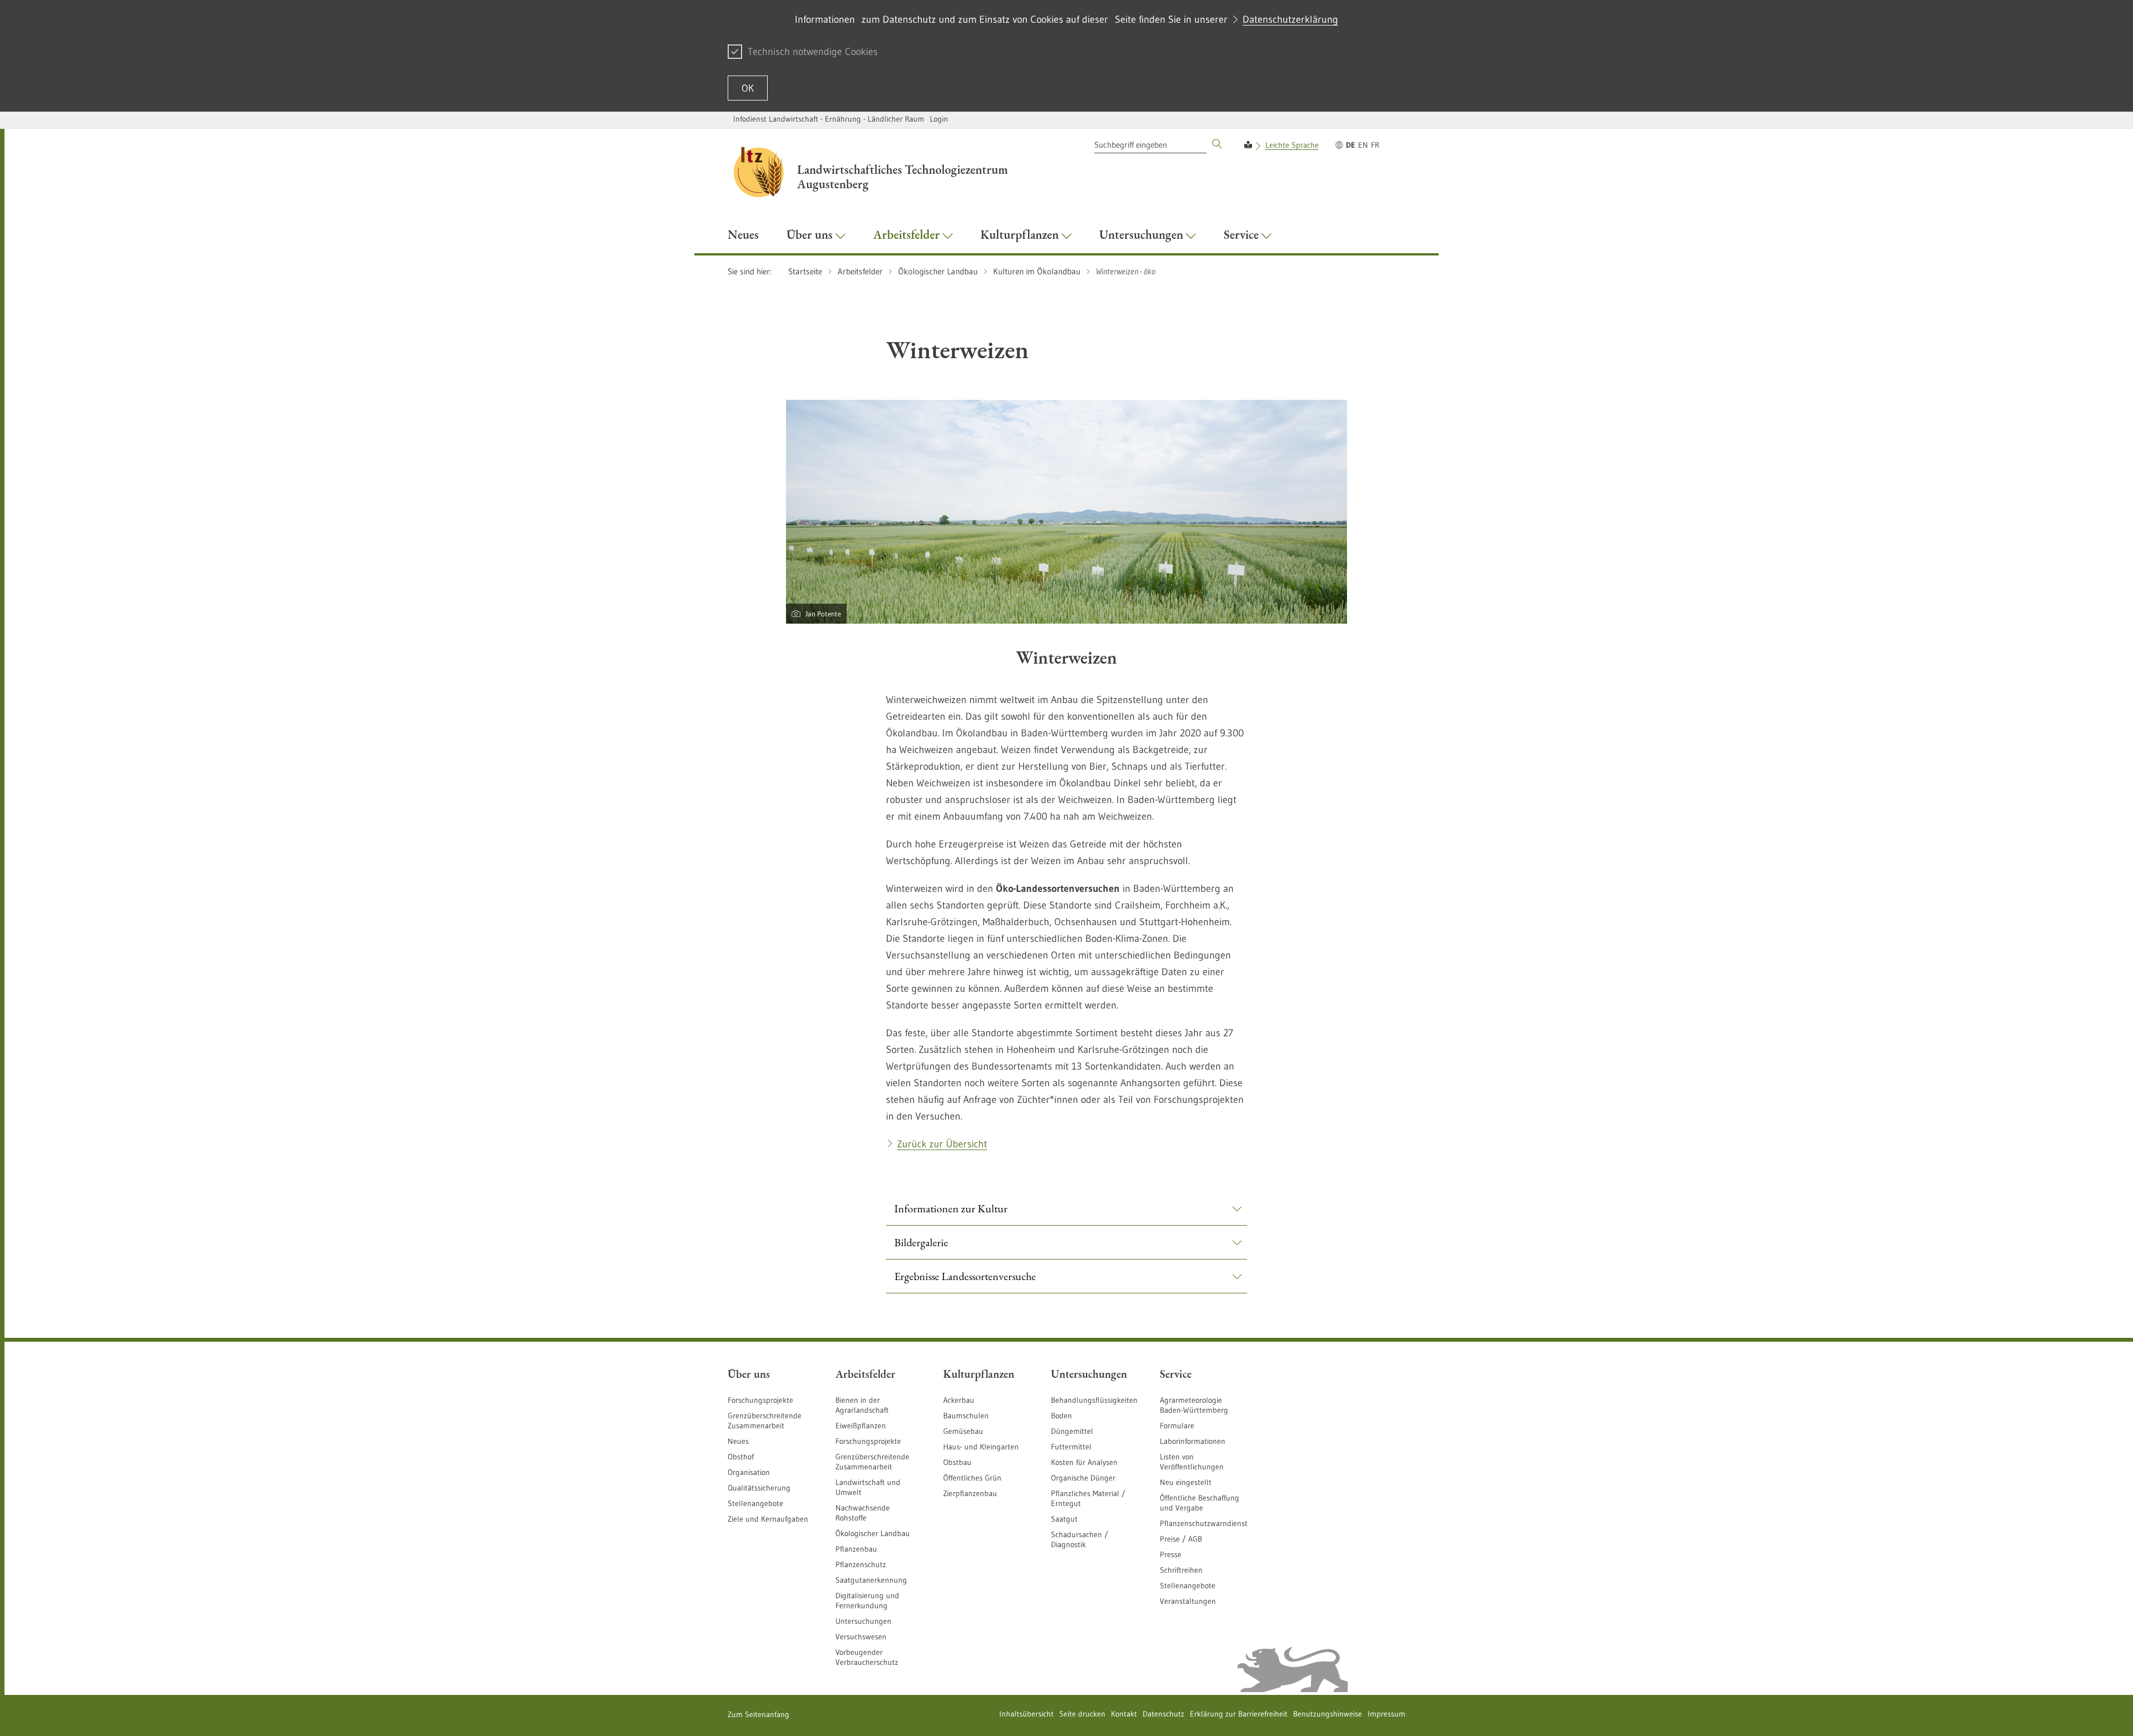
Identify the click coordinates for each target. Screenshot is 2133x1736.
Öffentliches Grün (972, 1478)
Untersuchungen (863, 1621)
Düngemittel (1072, 1431)
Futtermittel (1071, 1447)
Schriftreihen (1181, 1570)
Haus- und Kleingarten (981, 1447)
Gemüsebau (963, 1431)
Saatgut (1064, 1519)
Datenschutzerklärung (1290, 19)
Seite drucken (1082, 1714)
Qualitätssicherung (759, 1488)
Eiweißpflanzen (861, 1426)
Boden (1062, 1416)
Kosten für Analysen (1084, 1462)
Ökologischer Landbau (873, 1533)
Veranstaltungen (1188, 1601)
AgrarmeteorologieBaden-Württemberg (1194, 1405)
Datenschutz (1163, 1714)
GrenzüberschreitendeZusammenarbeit (872, 1462)
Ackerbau (959, 1400)
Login (939, 119)
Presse (1171, 1554)
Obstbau (957, 1462)
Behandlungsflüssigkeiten (1094, 1400)
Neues (738, 1441)
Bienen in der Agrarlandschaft (862, 1405)
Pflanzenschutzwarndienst (1204, 1523)
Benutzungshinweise (1328, 1714)
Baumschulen (966, 1416)
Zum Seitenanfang (758, 1714)
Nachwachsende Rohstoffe (863, 1513)
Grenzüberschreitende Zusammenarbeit (765, 1421)
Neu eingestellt (1186, 1482)
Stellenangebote (755, 1503)
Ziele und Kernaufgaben (768, 1519)
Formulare (1177, 1426)
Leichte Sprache (1292, 145)
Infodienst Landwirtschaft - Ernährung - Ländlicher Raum (829, 119)
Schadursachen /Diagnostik (1080, 1539)
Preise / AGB (1181, 1539)
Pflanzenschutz (861, 1564)
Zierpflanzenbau (970, 1493)
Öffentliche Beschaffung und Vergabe (1200, 1503)
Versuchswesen (861, 1637)
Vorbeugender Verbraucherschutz (867, 1657)
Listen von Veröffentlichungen (1192, 1462)
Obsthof (741, 1457)
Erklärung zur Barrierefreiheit (1239, 1714)
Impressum (1386, 1714)
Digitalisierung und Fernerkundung (867, 1600)
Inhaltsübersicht (1027, 1714)
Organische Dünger (1083, 1478)
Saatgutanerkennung (871, 1580)
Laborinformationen (1193, 1441)
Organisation (749, 1472)
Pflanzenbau (856, 1549)
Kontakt (1124, 1714)
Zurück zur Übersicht (942, 1144)
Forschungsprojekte (760, 1400)
